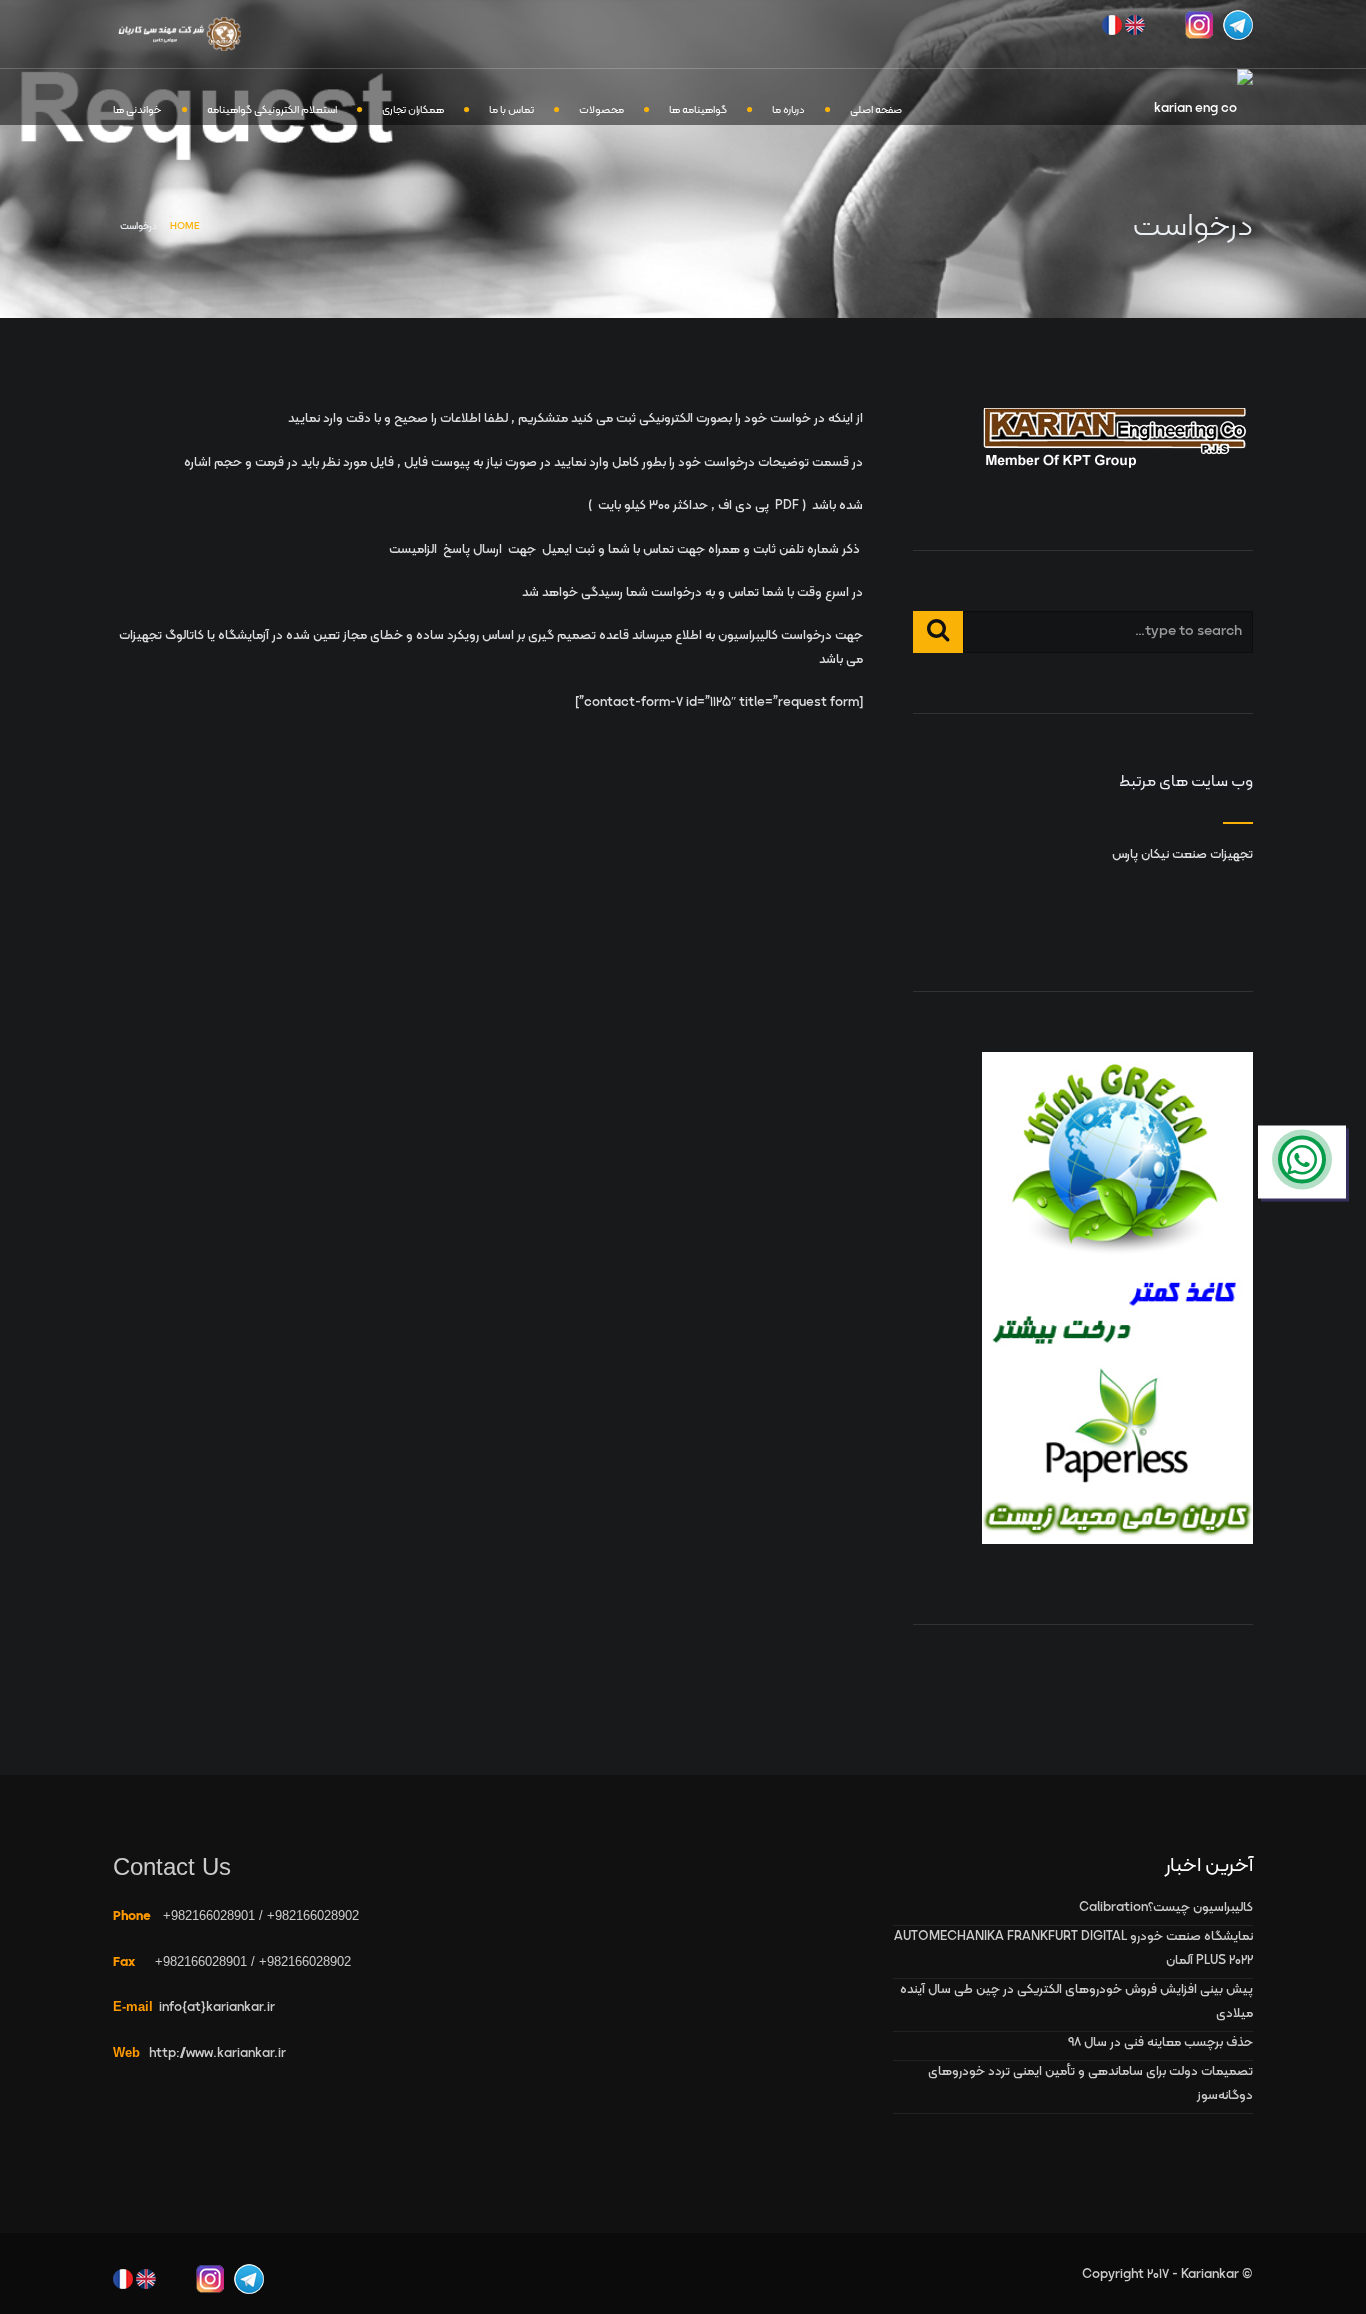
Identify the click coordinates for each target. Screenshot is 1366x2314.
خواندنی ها (137, 110)
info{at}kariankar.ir (217, 2008)
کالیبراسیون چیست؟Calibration (1166, 1908)
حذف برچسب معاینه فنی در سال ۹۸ (1160, 2043)
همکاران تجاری (413, 110)
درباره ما (788, 110)
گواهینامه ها (698, 110)
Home (185, 226)
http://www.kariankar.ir (217, 2054)
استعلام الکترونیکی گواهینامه (272, 110)
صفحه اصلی (876, 110)
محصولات (601, 110)
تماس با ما (511, 110)
